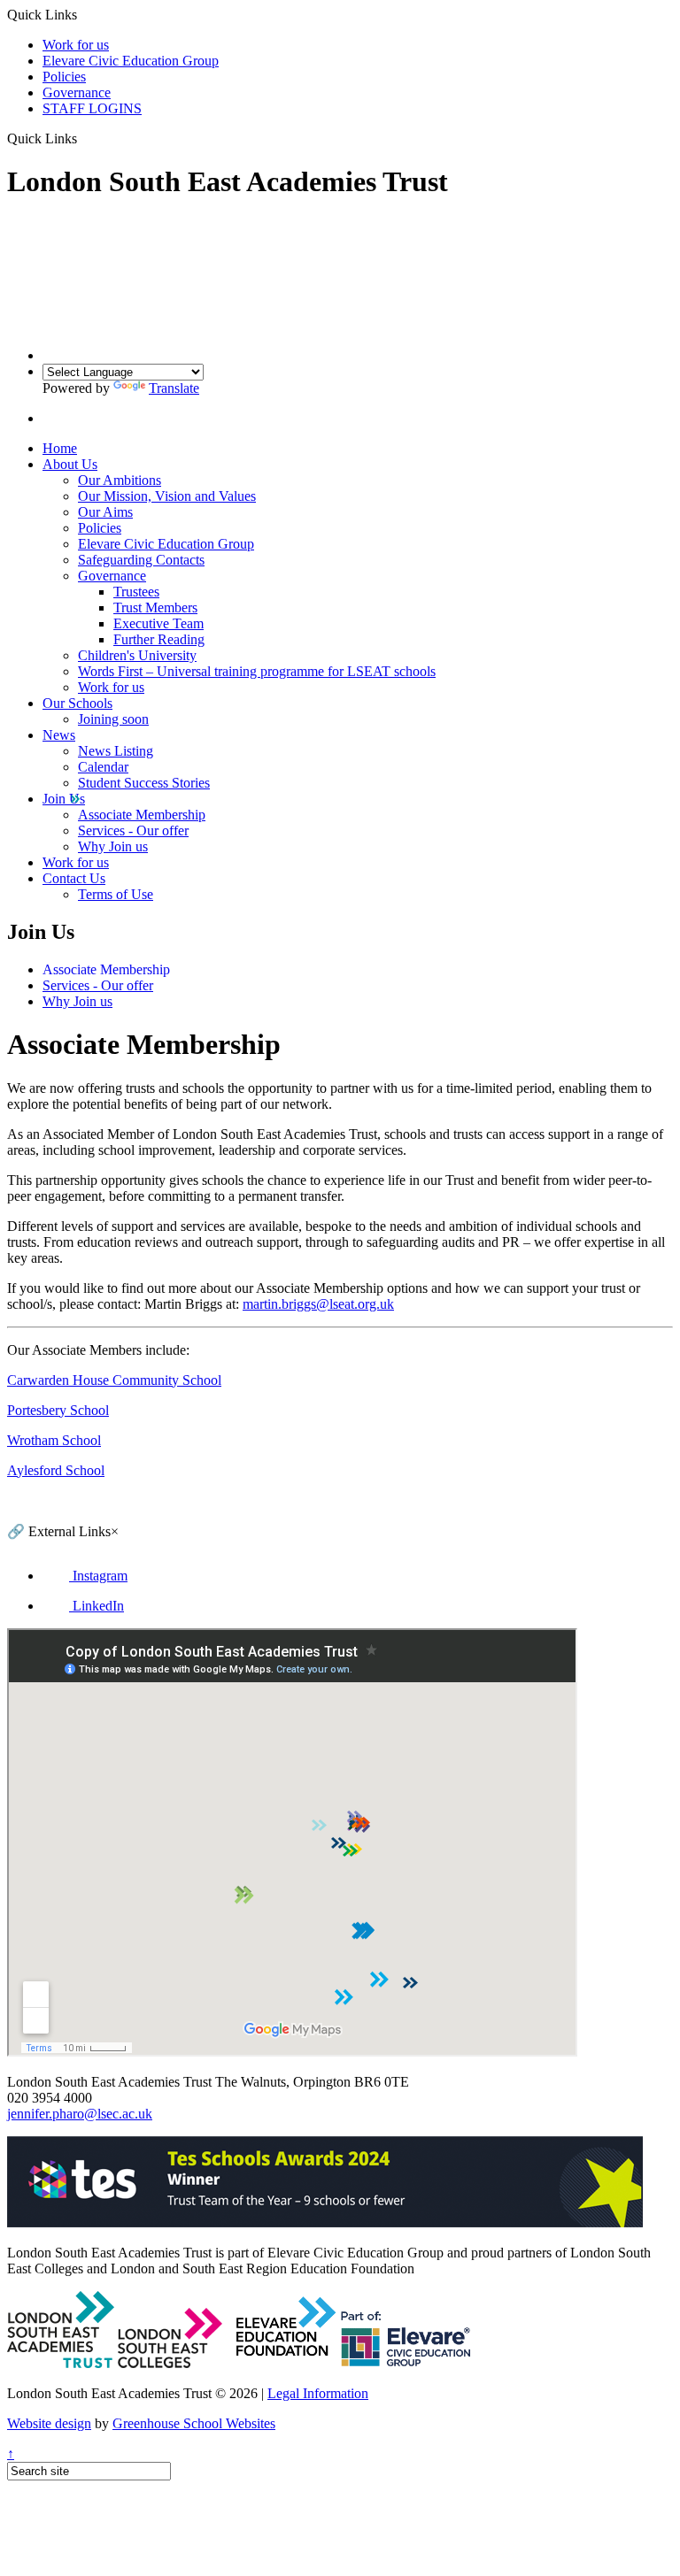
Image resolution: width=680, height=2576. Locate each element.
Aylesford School (56, 1470)
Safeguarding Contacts (141, 560)
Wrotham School (54, 1440)
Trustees (136, 592)
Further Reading (159, 639)
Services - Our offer (133, 830)
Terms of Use (116, 894)
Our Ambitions (120, 480)
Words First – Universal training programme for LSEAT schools (257, 671)
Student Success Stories (144, 783)
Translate (174, 388)
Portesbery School (58, 1410)
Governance (77, 92)
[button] (84, 138)
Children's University (137, 655)
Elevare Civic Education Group (131, 61)
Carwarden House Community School (114, 1380)
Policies (64, 77)
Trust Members (155, 607)
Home (60, 448)
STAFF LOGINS (92, 108)
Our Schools (77, 703)
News (59, 735)
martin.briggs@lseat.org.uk (318, 1304)
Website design (49, 2423)
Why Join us (113, 846)
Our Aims (105, 512)
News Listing (116, 751)
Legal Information (318, 2393)
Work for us (76, 45)
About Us (70, 464)
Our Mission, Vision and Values (167, 496)
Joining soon (113, 719)
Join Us (64, 799)
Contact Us (74, 878)
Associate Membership (142, 815)
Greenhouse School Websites (194, 2423)
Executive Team (158, 623)
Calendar (103, 767)
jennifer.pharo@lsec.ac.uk (80, 2114)
